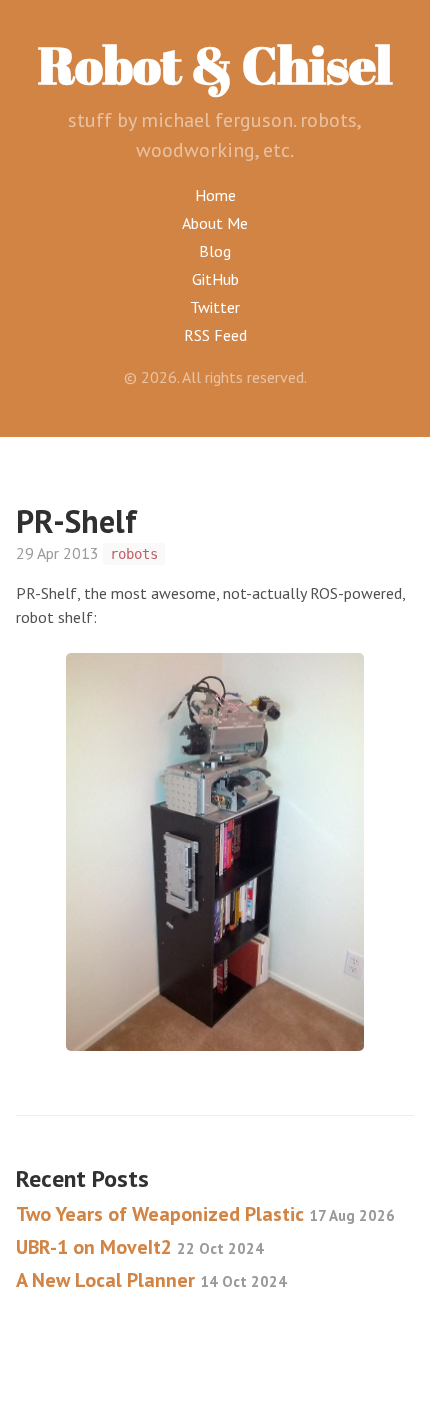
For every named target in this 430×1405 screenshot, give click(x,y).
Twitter (215, 307)
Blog (215, 251)
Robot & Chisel (215, 64)
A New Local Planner (151, 1280)
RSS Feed (215, 335)
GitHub (215, 279)
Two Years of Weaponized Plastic (205, 1214)
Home (215, 195)
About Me (215, 223)
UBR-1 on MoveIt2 (140, 1247)
